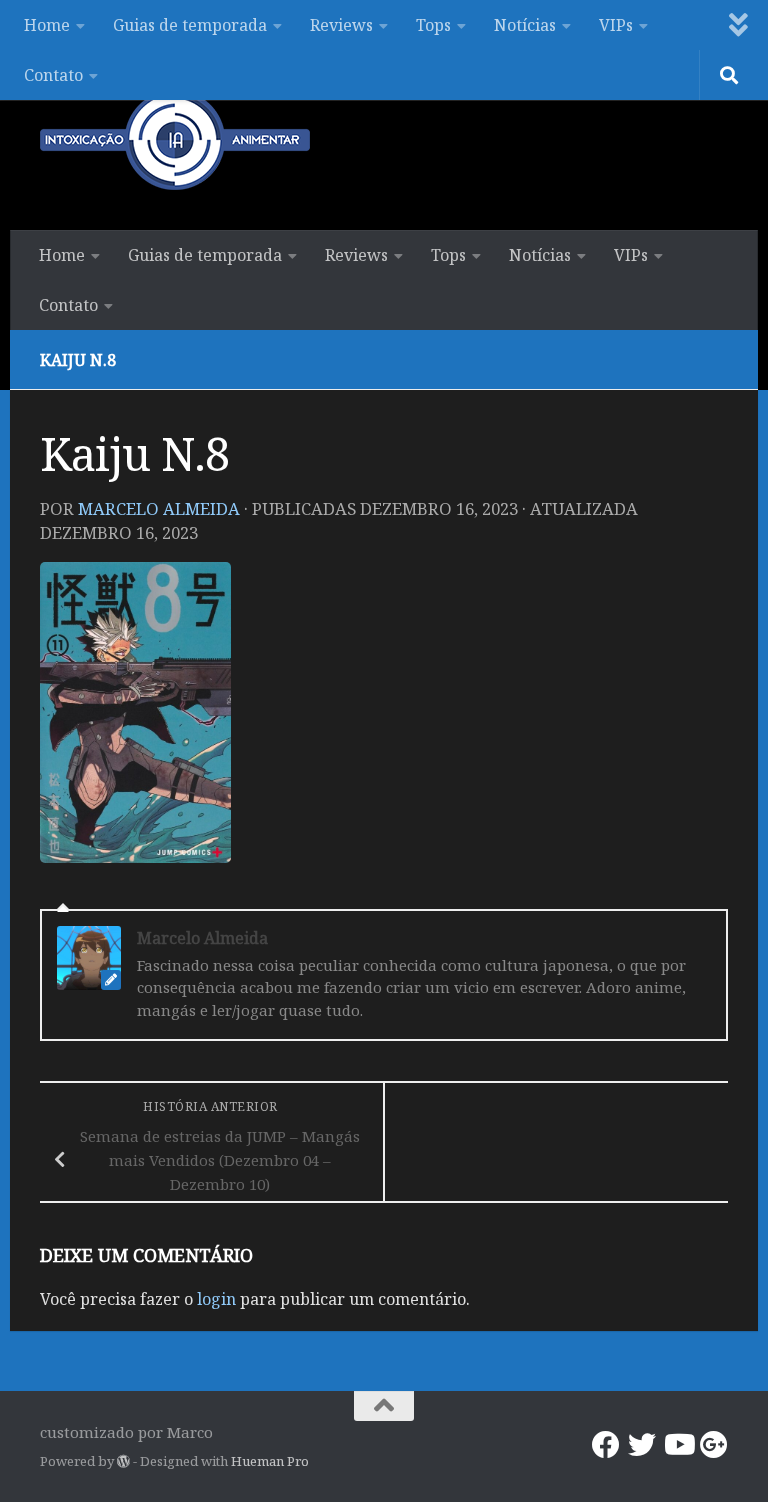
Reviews (341, 25)
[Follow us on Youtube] (678, 1445)
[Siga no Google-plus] (714, 1445)
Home (47, 25)
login (216, 1299)
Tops (433, 25)
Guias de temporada (190, 25)
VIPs (616, 25)
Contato (53, 75)
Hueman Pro (270, 1461)
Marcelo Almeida (159, 508)
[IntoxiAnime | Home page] (175, 140)
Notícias (525, 25)
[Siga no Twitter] (642, 1445)
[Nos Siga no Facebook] (606, 1445)
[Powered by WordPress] (123, 1461)
